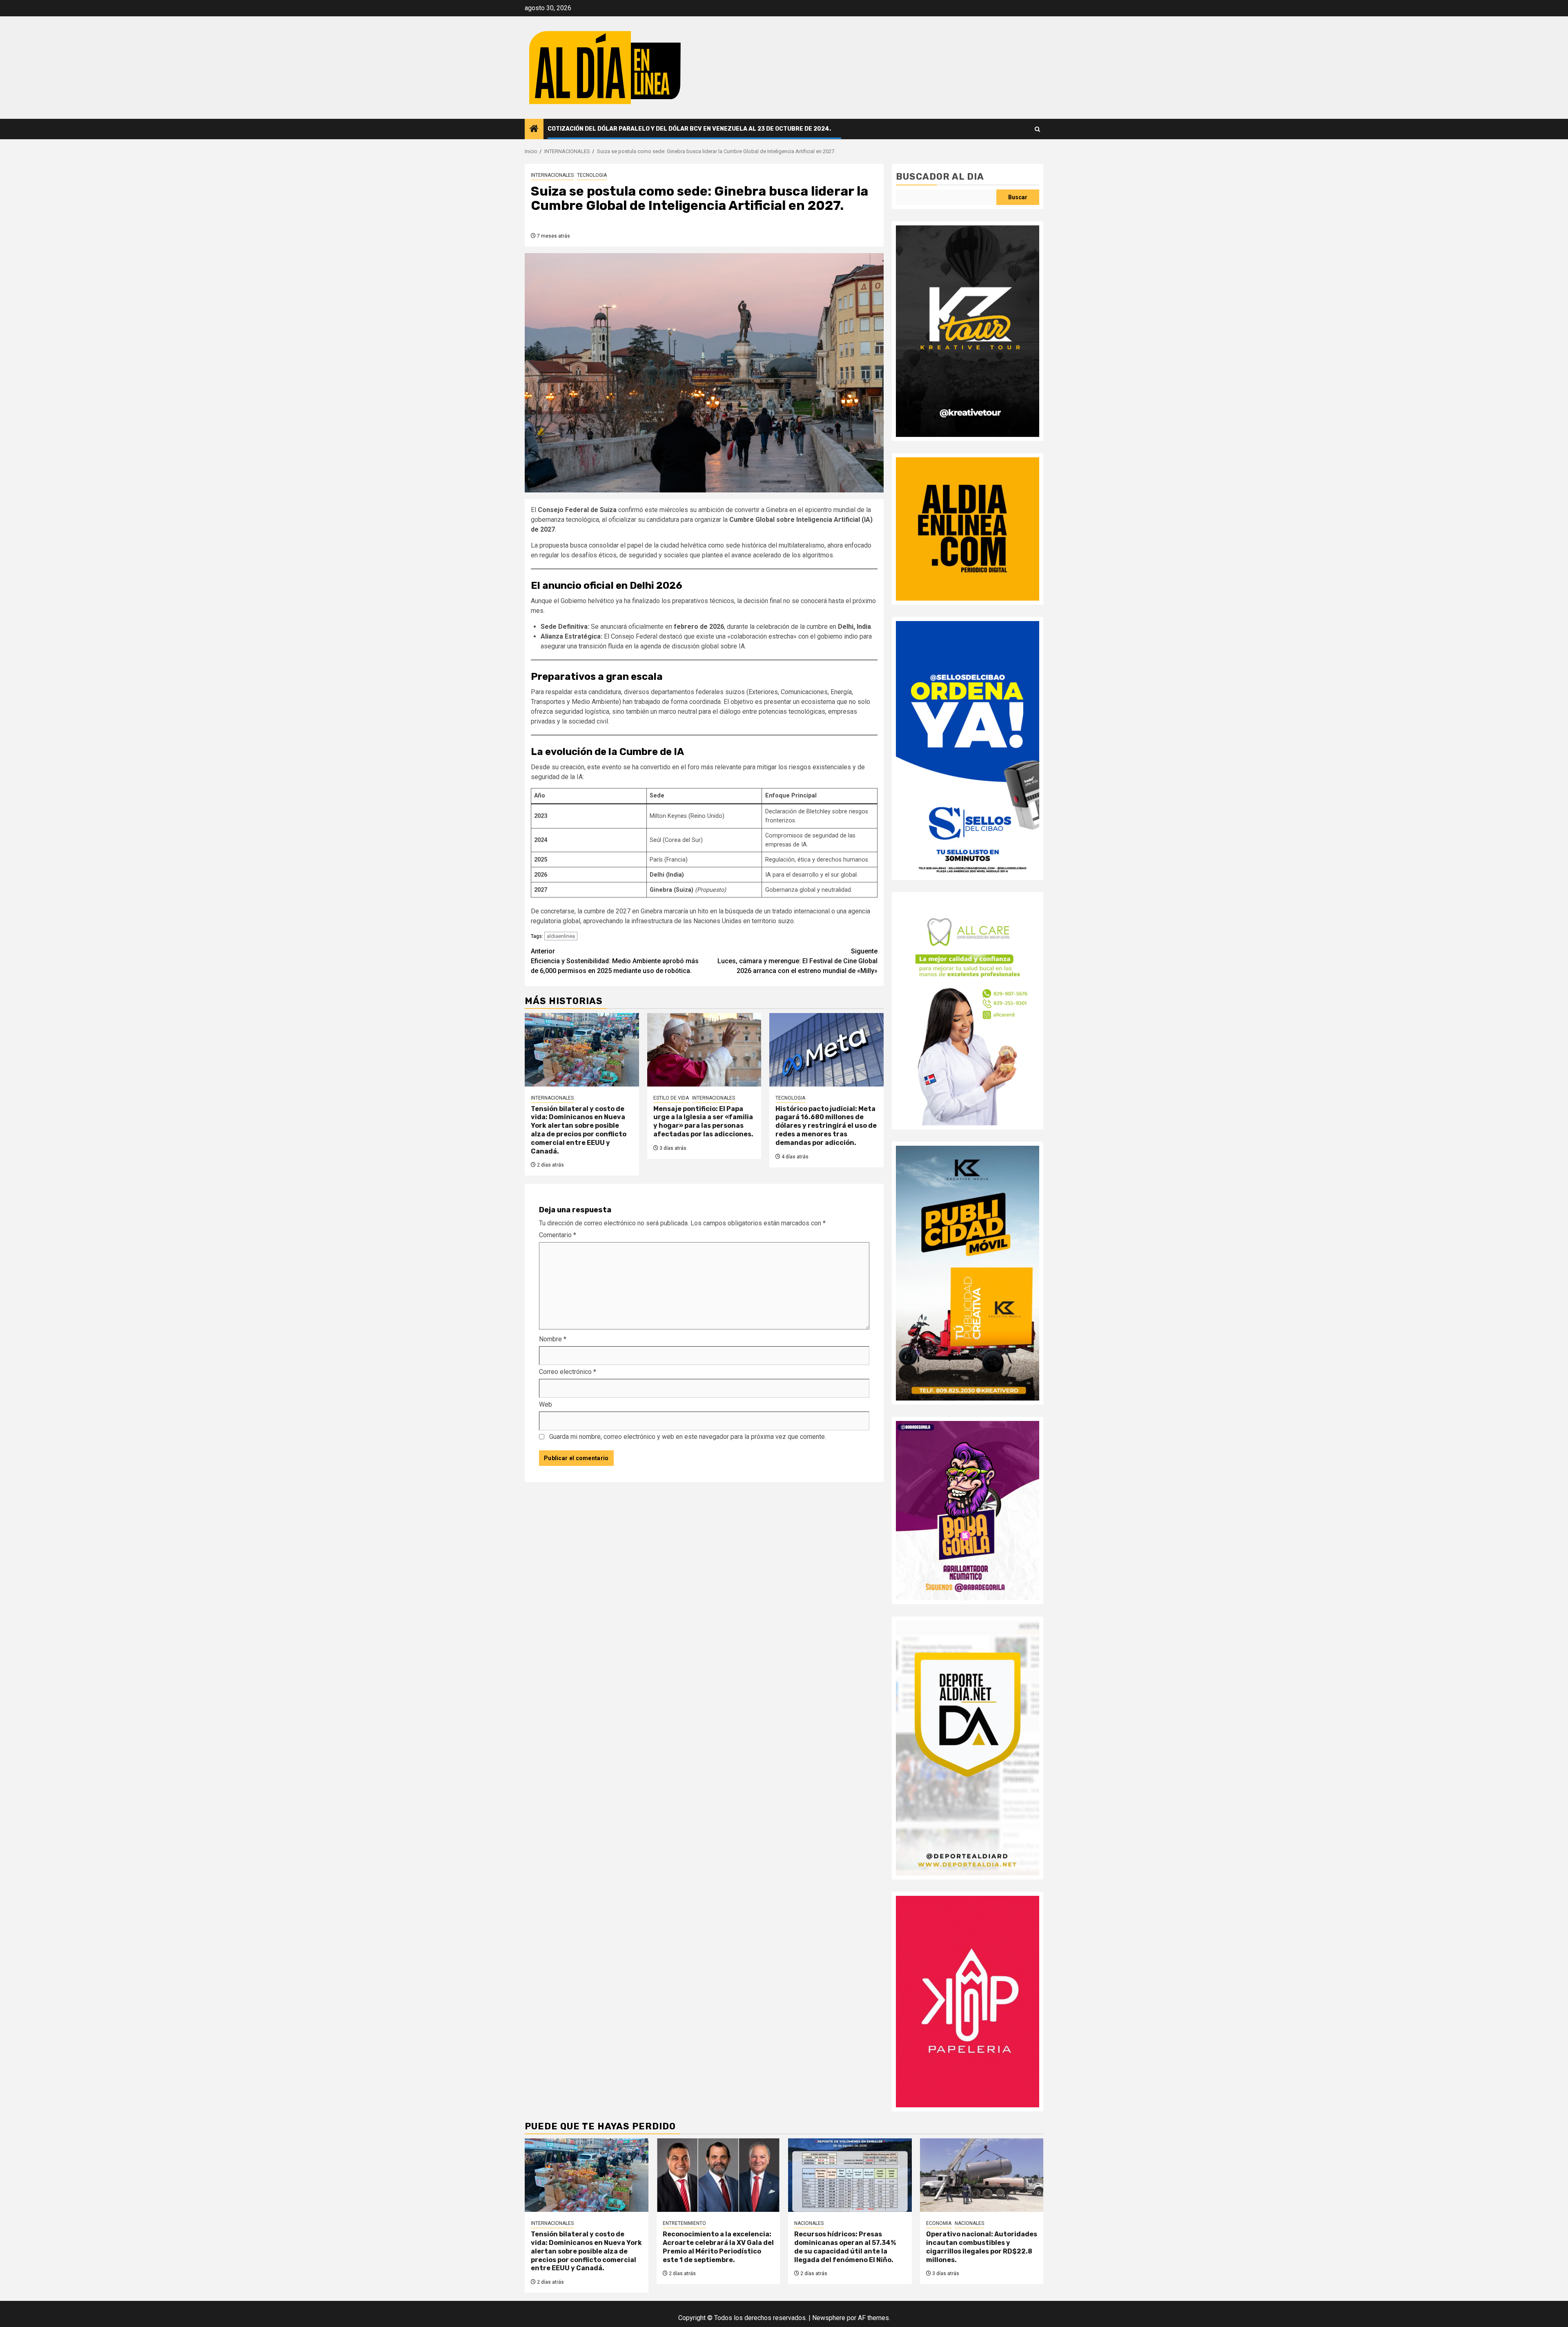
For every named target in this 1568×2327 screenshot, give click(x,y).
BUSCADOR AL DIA (940, 177)
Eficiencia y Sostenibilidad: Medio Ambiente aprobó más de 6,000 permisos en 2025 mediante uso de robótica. (615, 961)
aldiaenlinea (561, 936)
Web (546, 1404)
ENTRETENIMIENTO (684, 2223)
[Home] (534, 129)
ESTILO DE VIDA (671, 1098)
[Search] (1037, 129)
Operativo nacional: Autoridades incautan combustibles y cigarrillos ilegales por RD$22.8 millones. (982, 2247)
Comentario (558, 1235)
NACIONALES (809, 2223)
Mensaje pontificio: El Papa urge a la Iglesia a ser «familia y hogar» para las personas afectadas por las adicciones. (703, 1121)
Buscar (1018, 197)
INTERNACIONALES (552, 175)
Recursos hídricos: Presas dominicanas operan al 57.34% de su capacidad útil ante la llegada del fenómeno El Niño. (845, 2247)
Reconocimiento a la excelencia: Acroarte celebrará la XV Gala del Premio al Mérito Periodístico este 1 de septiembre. (718, 2247)
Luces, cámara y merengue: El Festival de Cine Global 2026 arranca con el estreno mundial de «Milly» (797, 961)
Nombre (553, 1339)
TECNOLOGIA (592, 175)
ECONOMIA (939, 2223)
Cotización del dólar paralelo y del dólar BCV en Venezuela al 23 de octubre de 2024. (689, 129)
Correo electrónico (568, 1372)
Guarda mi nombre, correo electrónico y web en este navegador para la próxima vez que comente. (688, 1437)
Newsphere (829, 2318)
